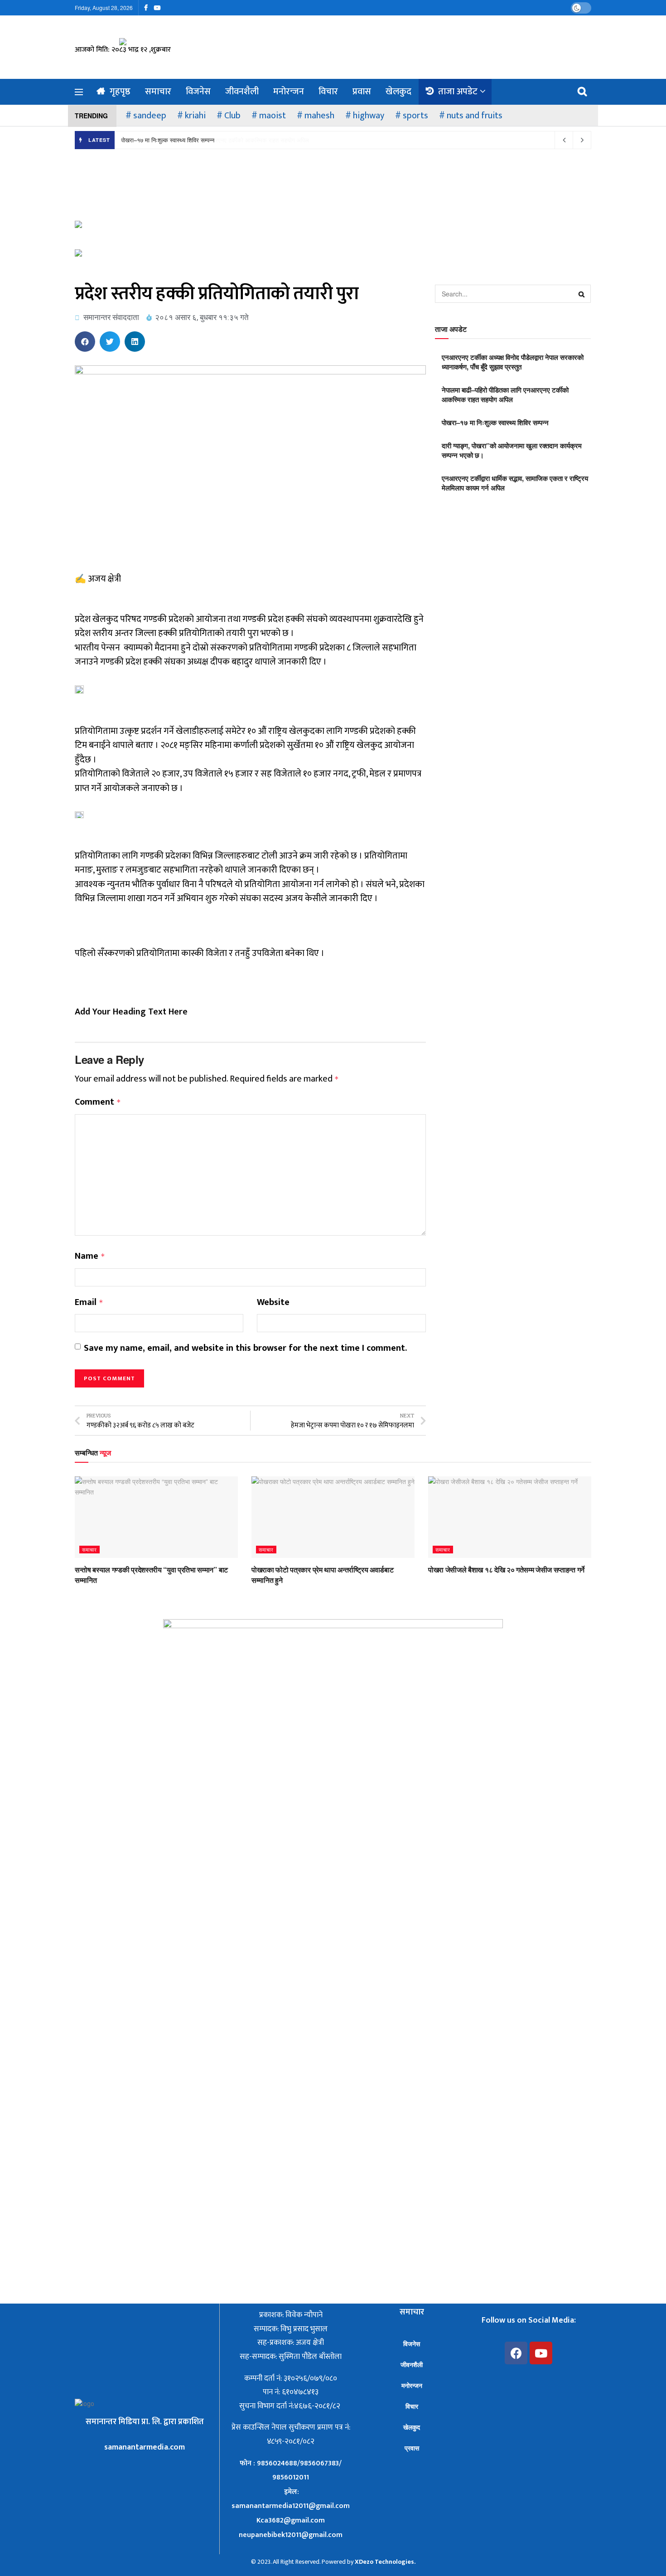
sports (415, 116)
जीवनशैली (242, 92)
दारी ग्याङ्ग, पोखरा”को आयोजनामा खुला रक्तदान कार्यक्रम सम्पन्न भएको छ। (512, 450)
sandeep (150, 116)
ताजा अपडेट (458, 92)
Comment (98, 1102)
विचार (328, 92)
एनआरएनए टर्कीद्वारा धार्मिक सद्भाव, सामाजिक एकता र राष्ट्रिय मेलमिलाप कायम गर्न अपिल (515, 483)
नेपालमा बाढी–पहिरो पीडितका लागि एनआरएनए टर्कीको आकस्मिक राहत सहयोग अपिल (505, 395)
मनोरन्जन (289, 92)
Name (90, 1256)
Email (89, 1303)
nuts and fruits (475, 116)
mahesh (319, 116)
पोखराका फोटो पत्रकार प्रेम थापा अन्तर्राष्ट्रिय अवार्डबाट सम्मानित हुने (322, 1574)
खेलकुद (398, 92)
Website (273, 1303)
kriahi (195, 116)
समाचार (158, 92)
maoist (273, 116)
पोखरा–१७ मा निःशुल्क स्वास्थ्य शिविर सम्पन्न (168, 140)
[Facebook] (516, 2353)
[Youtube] (541, 2353)
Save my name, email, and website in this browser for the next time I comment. (245, 1349)
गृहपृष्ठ (120, 92)
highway (369, 116)
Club (232, 116)
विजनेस (198, 92)
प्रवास (362, 92)
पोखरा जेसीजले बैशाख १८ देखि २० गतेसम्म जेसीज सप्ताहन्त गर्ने (506, 1569)
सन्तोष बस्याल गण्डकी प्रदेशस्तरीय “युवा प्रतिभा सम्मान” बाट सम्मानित (151, 1574)
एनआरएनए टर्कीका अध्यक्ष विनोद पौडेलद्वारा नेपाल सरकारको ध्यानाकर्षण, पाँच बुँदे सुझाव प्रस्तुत (513, 362)
